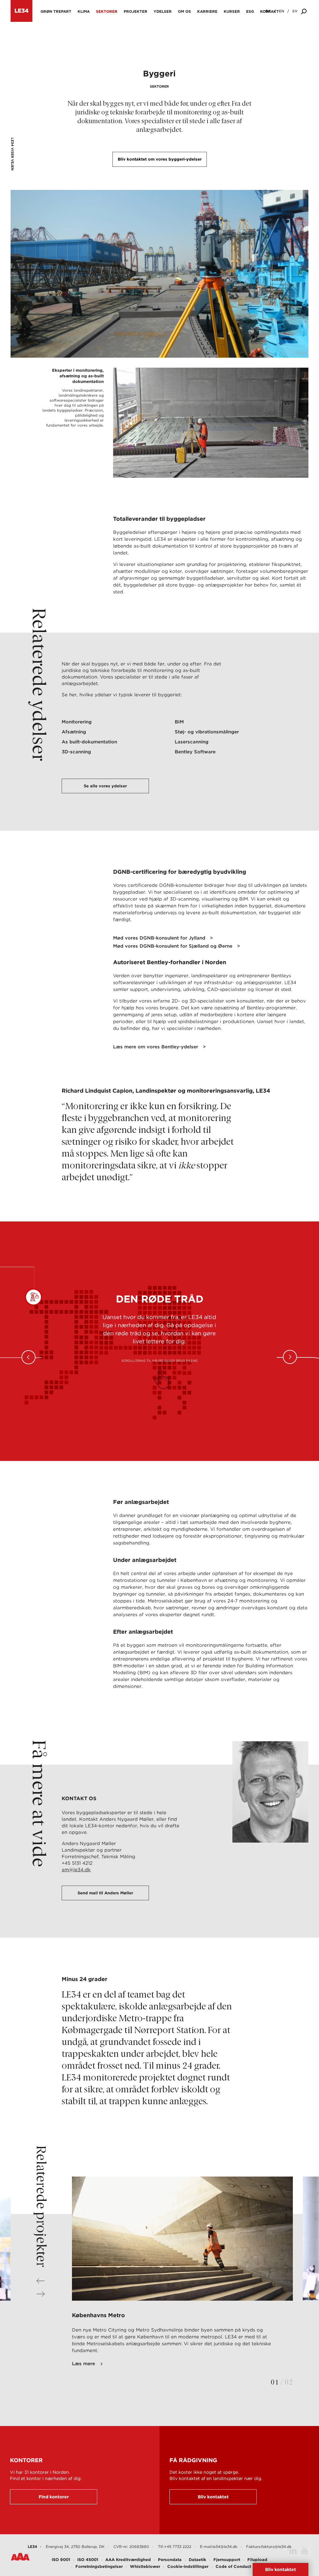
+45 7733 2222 (178, 2547)
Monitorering (77, 722)
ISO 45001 (88, 2560)
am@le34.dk (76, 1870)
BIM (179, 722)
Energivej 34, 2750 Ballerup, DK (75, 2547)
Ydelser (163, 11)
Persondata (170, 2560)
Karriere (207, 11)
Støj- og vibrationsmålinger (207, 732)
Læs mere (83, 2364)
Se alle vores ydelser (105, 786)
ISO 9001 (61, 2560)
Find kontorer (54, 2497)
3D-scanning (76, 752)
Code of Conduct (233, 2566)
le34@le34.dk (225, 2547)
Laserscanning (192, 742)
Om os (184, 11)
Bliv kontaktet (213, 2497)
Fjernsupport (227, 2560)
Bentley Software (195, 752)
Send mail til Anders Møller (105, 1893)
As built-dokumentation (89, 742)
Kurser (232, 11)
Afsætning (74, 732)
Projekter (136, 11)
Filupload (257, 2560)
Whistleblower (145, 2566)
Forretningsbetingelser (99, 2566)
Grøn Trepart (56, 11)
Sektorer (107, 11)
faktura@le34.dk (276, 2547)
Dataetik (198, 2560)
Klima (84, 11)
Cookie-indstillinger (188, 2566)
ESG (250, 11)
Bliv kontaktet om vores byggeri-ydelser (160, 159)
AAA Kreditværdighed (128, 2560)
